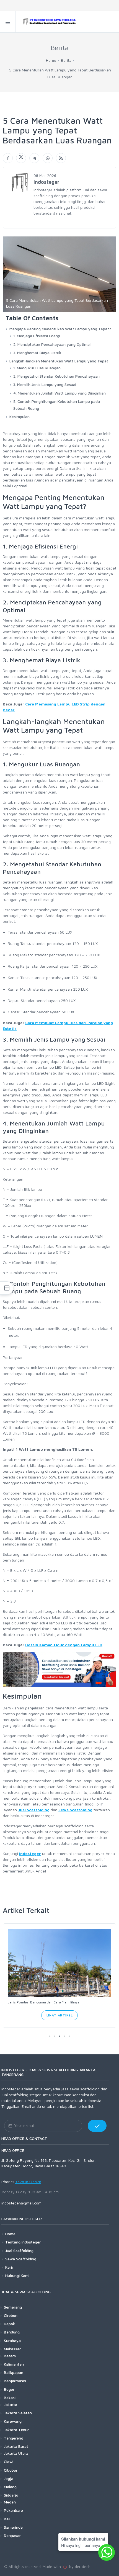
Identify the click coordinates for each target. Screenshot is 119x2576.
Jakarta (11, 2404)
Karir (9, 2267)
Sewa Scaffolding (75, 1810)
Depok (9, 2324)
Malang (10, 2487)
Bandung (12, 2332)
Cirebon (11, 2315)
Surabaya (12, 2341)
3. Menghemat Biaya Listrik (37, 353)
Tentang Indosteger (23, 2242)
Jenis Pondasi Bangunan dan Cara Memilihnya (44, 2002)
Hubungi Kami (17, 2275)
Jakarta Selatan (18, 2413)
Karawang (13, 2421)
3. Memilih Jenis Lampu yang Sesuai (45, 384)
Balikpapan (14, 2372)
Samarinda (13, 2527)
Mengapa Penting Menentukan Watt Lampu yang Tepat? (60, 329)
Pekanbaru (13, 2510)
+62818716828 (28, 2182)
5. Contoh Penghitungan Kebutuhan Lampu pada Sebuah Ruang (57, 405)
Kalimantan (14, 2364)
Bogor (9, 2389)
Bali (7, 2519)
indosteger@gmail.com (21, 2203)
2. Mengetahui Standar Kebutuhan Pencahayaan (56, 376)
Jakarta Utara (16, 2453)
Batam (10, 2356)
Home (51, 60)
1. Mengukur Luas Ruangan (37, 368)
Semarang (13, 2307)
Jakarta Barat (16, 2446)
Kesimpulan (20, 417)
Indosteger (30, 1854)
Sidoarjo (11, 2495)
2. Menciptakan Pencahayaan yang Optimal (52, 344)
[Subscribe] (97, 2126)
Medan (10, 2502)
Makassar (12, 2349)
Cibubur (11, 2470)
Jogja (9, 2478)
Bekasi (10, 2398)
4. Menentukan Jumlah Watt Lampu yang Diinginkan (59, 393)
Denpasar (12, 2535)
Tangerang (14, 2438)
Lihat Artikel (60, 2015)
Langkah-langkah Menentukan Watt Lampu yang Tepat (59, 361)
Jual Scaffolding (34, 1810)
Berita (66, 60)
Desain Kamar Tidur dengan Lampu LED (64, 1645)
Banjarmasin (15, 2381)
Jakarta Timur (16, 2430)
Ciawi (9, 2462)
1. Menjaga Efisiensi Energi (37, 336)
